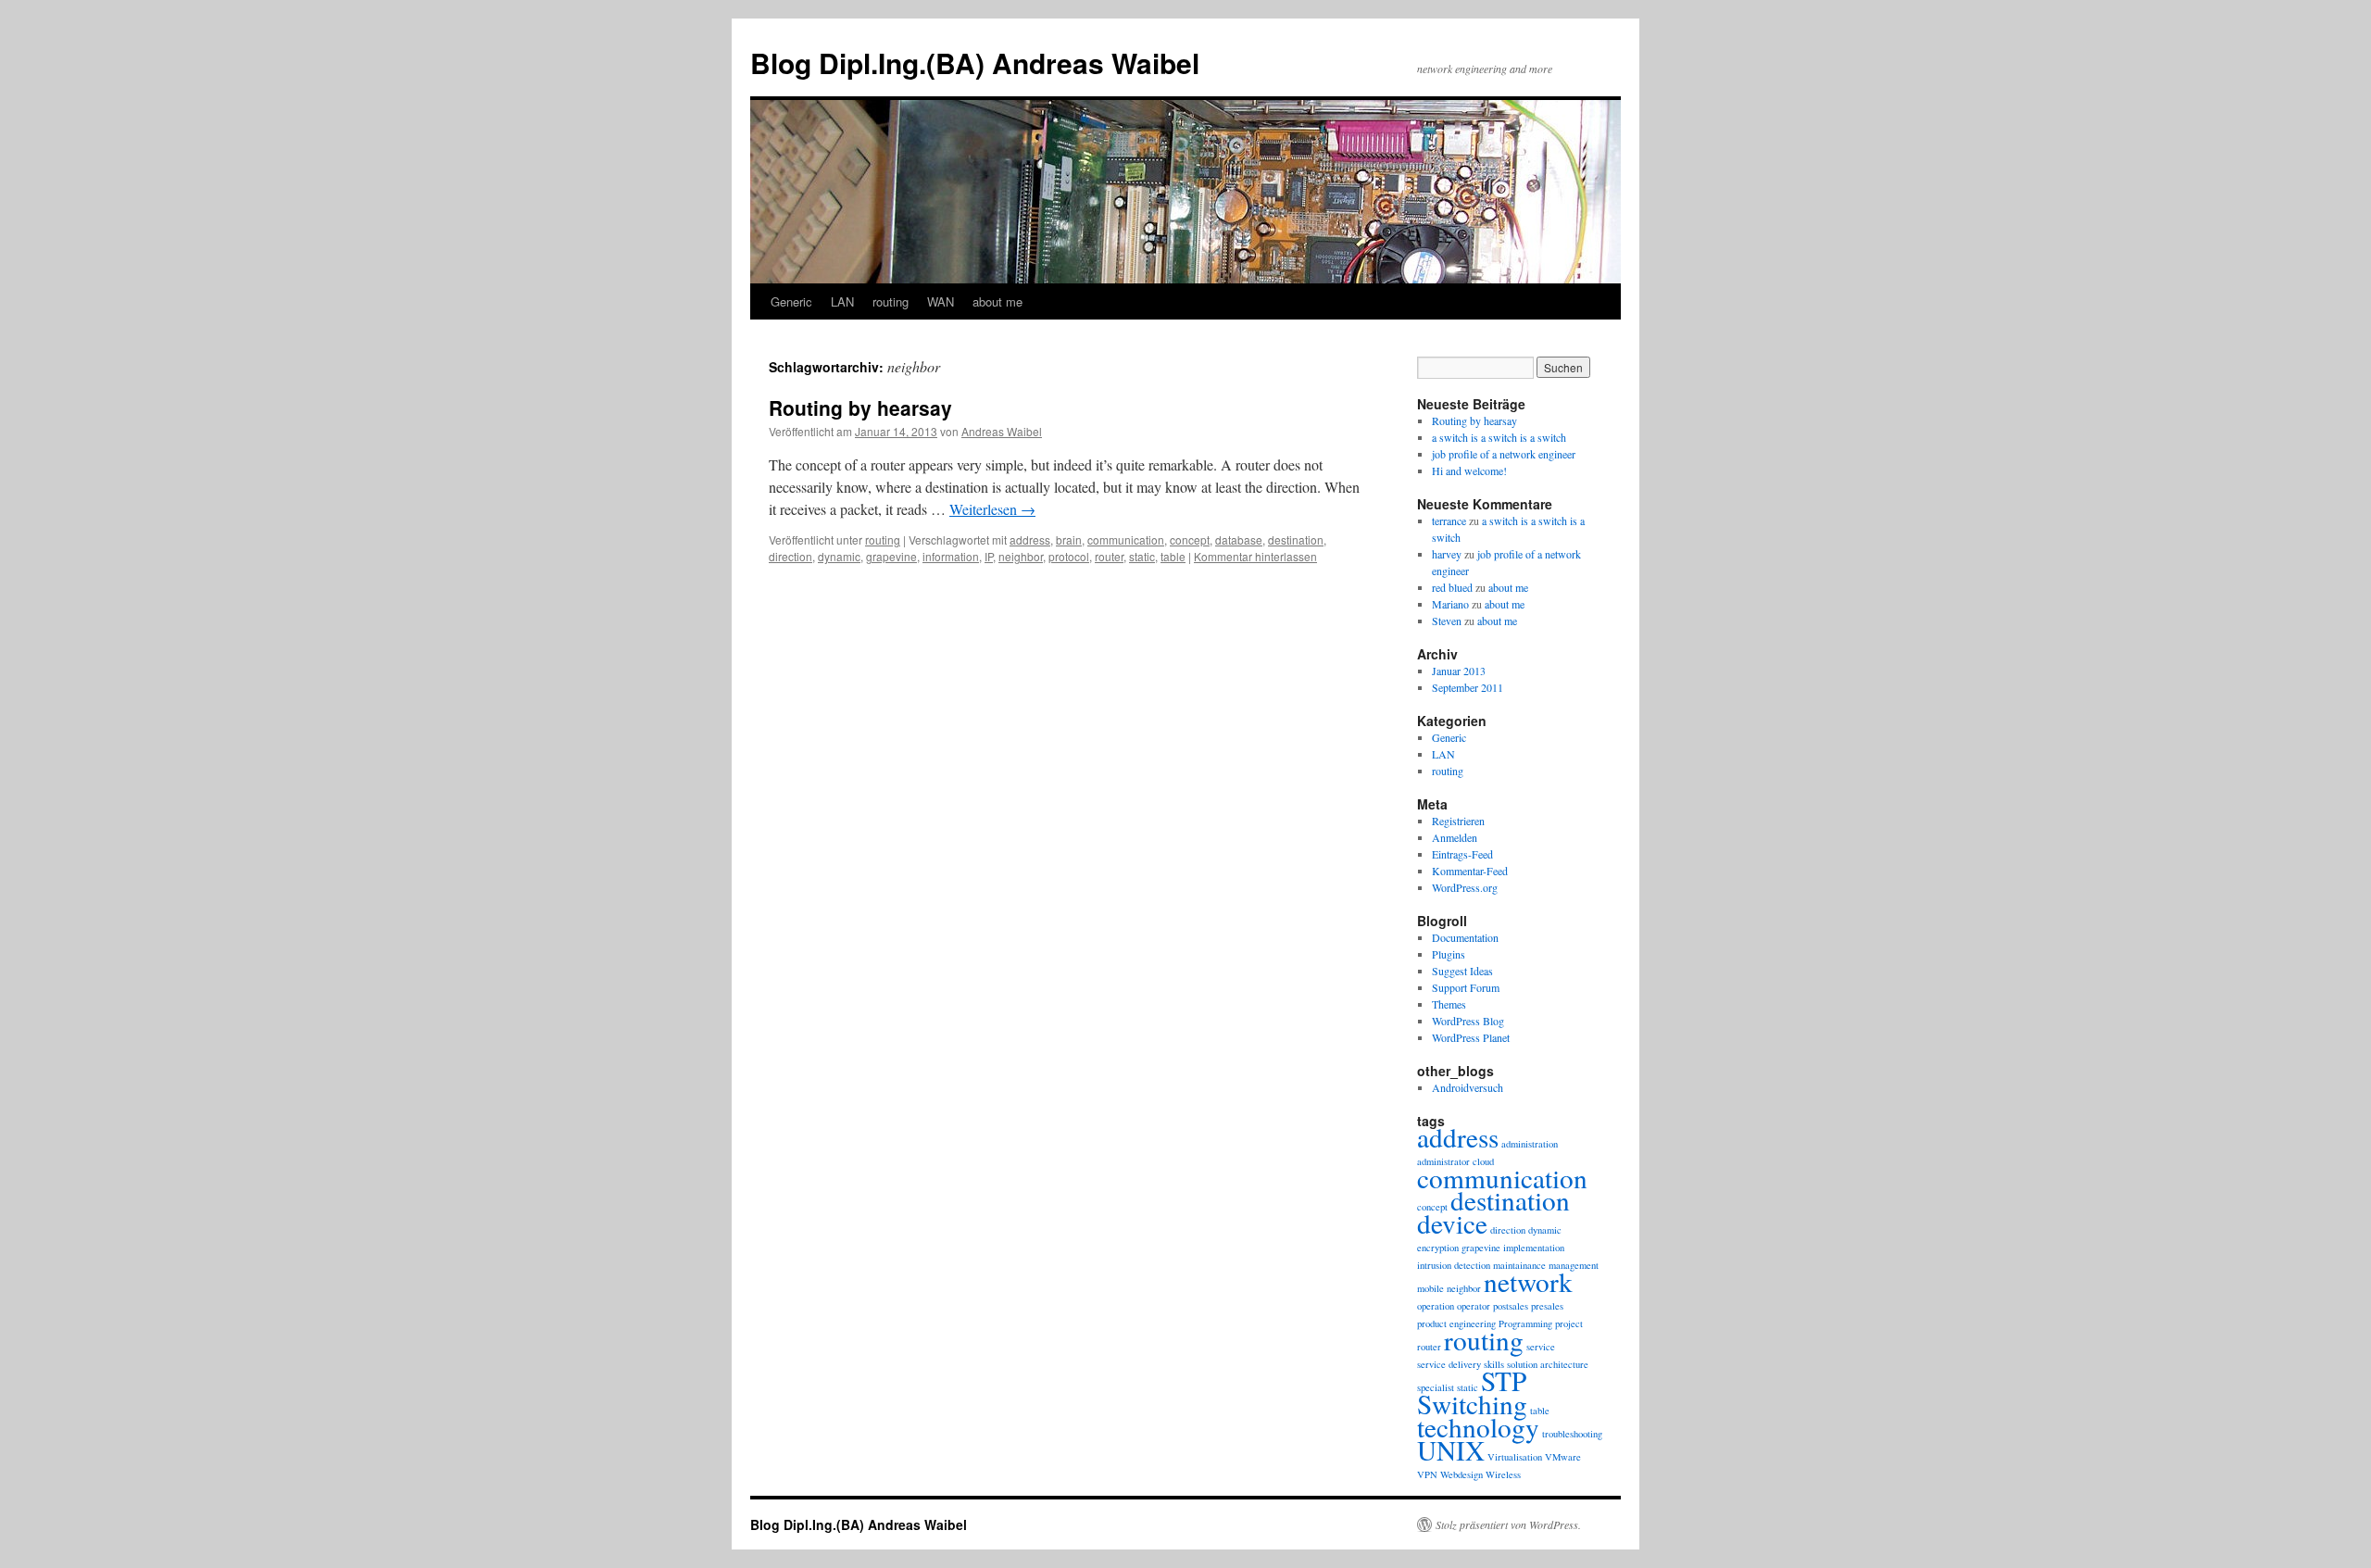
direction (790, 556)
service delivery (1449, 1364)
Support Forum (1466, 987)
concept (1190, 539)
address (1030, 539)
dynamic (839, 556)
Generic (791, 301)
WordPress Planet (1471, 1037)
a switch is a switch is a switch (1499, 437)
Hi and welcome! (1469, 470)
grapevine (891, 556)
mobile (1430, 1288)
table (1173, 556)
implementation (1534, 1248)
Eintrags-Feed (1462, 854)
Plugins (1449, 954)
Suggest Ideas (1462, 971)
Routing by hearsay (860, 408)
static (1142, 556)
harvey (1447, 554)
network (1528, 1281)
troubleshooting (1572, 1434)
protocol (1069, 556)
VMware (1563, 1457)
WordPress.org (1465, 887)
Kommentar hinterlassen (1255, 556)
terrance (1449, 521)
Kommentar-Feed (1470, 871)
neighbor (1021, 556)
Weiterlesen (992, 509)
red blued (1452, 587)
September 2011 (1468, 687)
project (1569, 1323)
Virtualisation (1515, 1457)
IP (989, 556)
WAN (941, 301)
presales (1547, 1306)
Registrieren (1458, 821)
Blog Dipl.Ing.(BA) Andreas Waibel (975, 63)
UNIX (1451, 1450)
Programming (1525, 1323)
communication (1126, 539)
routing (891, 301)
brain (1069, 539)
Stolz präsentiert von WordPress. (1508, 1524)
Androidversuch (1468, 1087)
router (1109, 556)
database (1239, 539)
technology (1478, 1427)
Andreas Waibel (1002, 431)
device (1452, 1223)
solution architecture (1548, 1364)
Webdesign (1461, 1474)
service (1541, 1347)
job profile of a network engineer (1504, 454)
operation (1436, 1306)
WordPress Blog (1468, 1021)
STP (1504, 1380)
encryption (1438, 1248)
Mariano (1450, 604)
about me (997, 301)
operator (1474, 1306)
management (1574, 1265)
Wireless (1503, 1474)
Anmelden (1455, 837)
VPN (1427, 1474)
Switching (1472, 1404)
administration (1530, 1144)
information (951, 556)
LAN (842, 301)
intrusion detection (1454, 1265)
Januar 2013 (1459, 671)
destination (1296, 539)
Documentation (1465, 937)
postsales (1511, 1306)
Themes (1449, 1004)
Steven (1447, 621)
